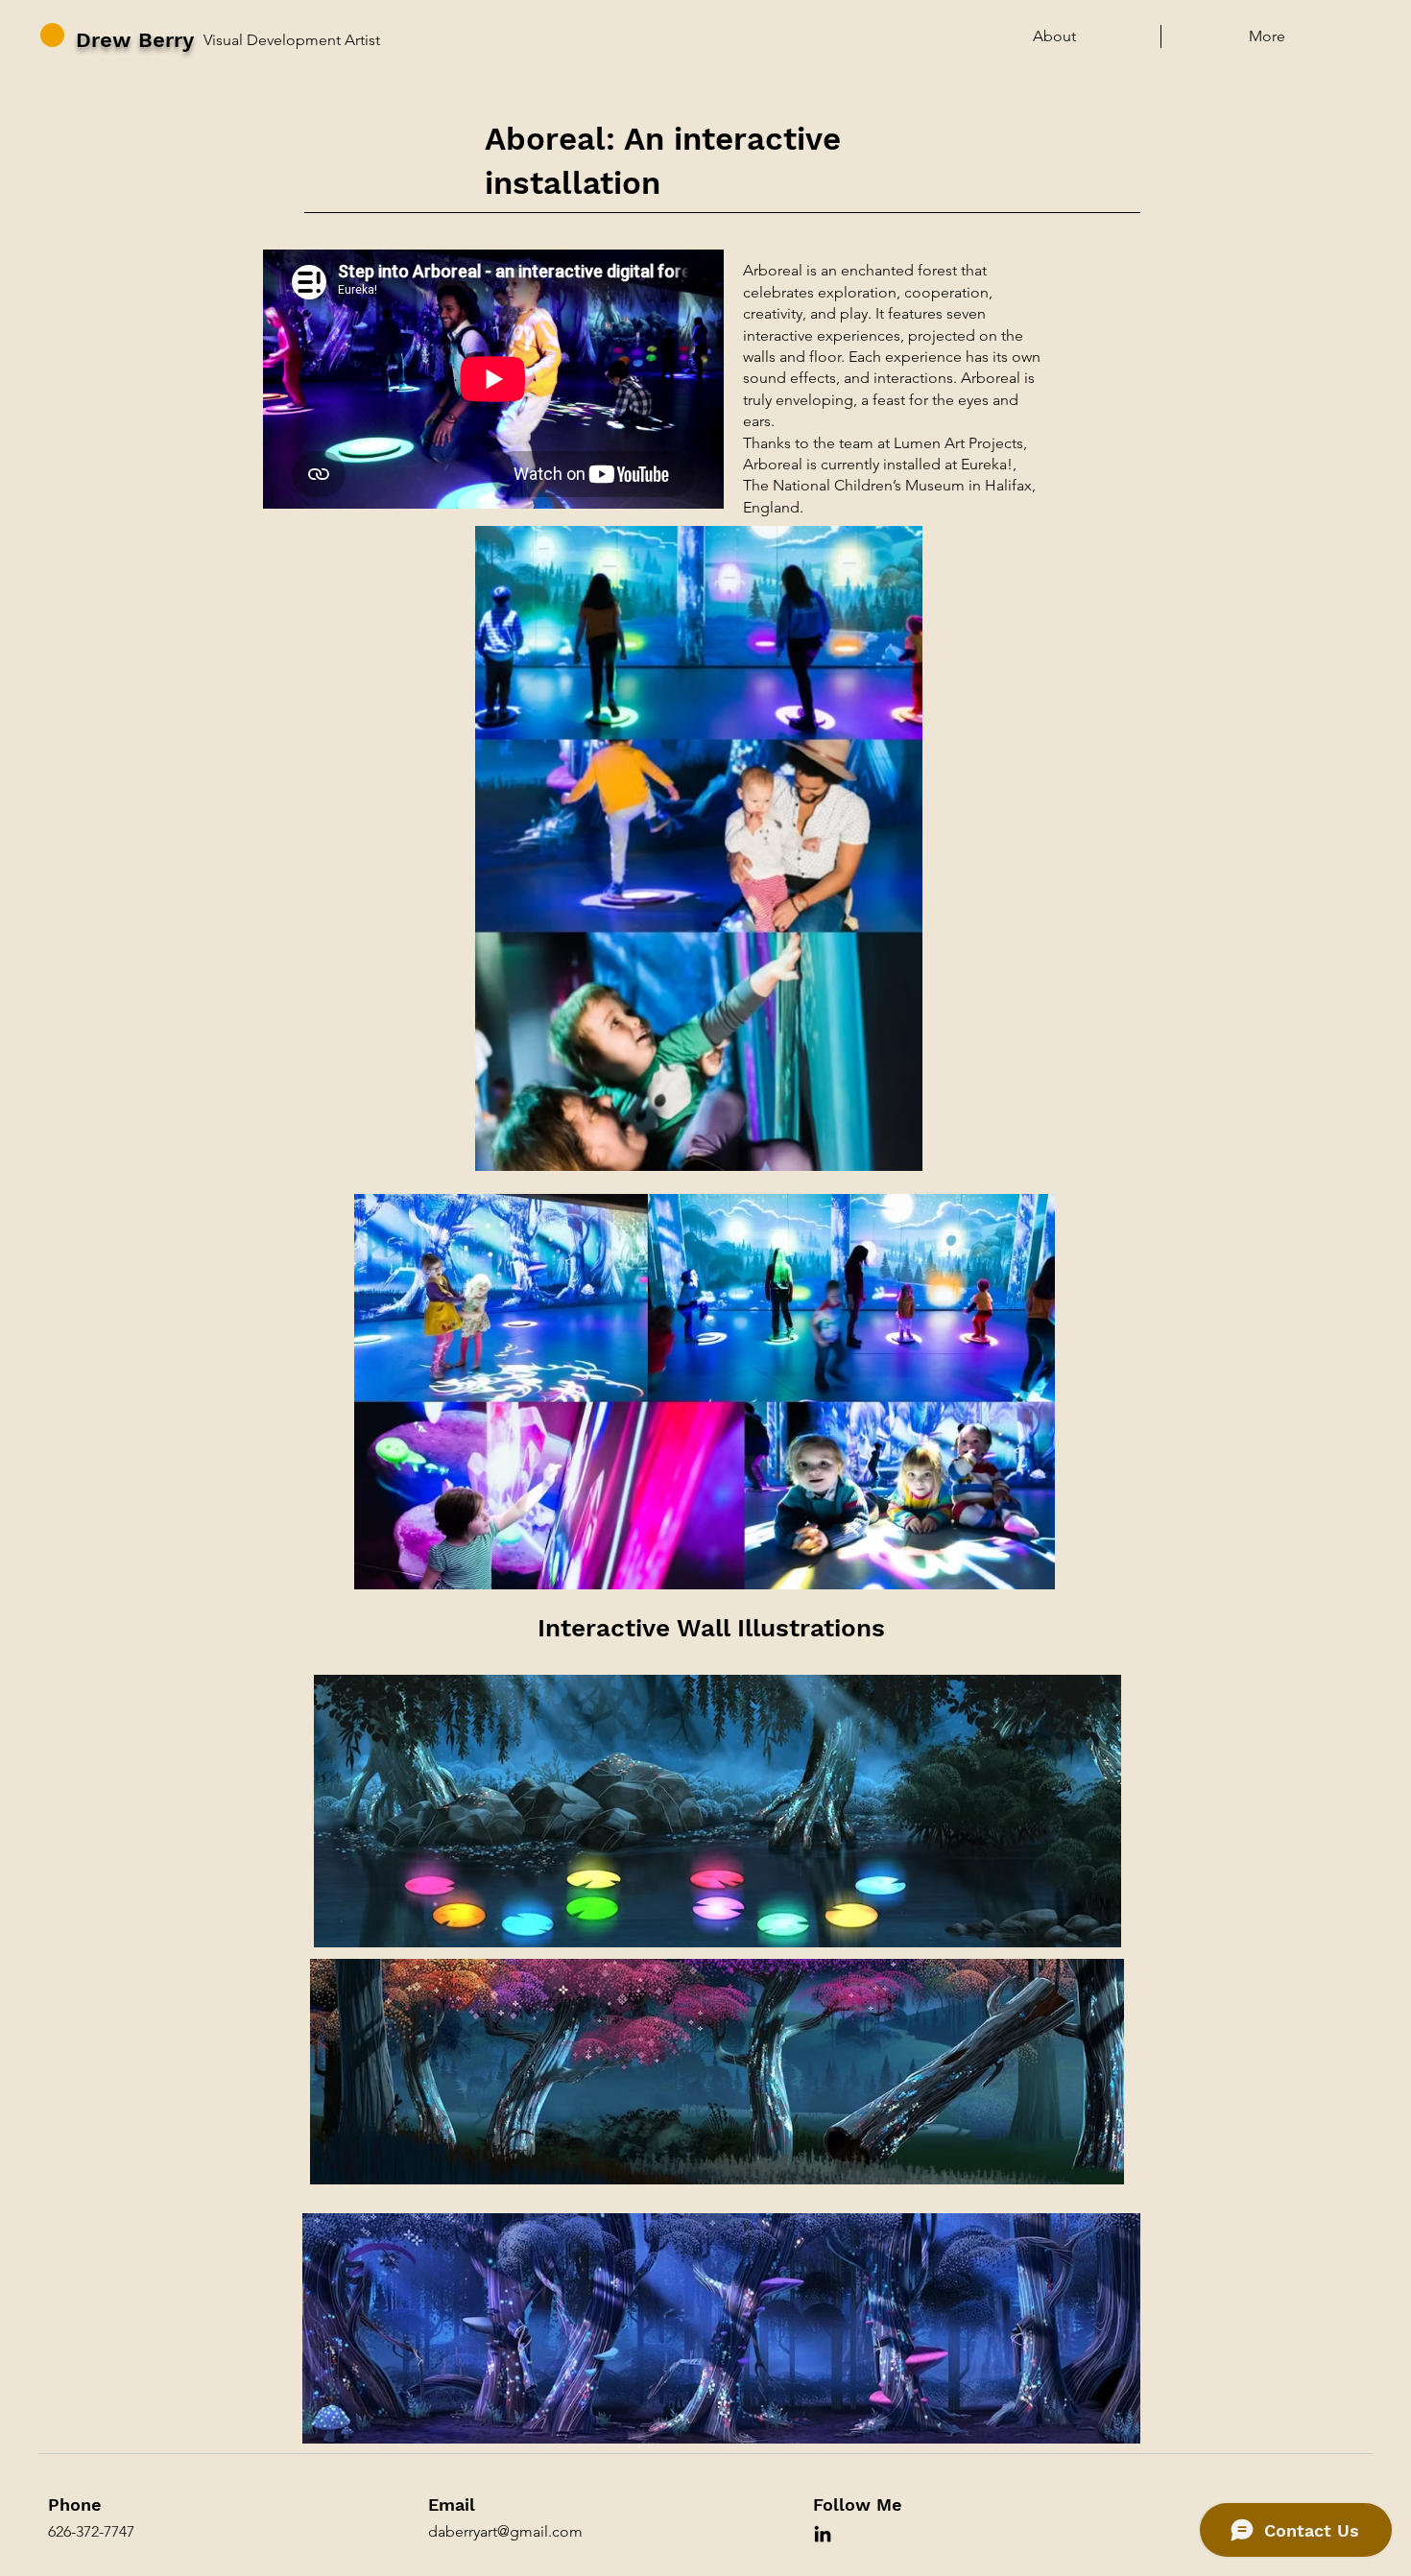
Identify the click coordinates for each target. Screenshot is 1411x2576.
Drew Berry (135, 40)
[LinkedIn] (823, 2534)
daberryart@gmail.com (505, 2531)
